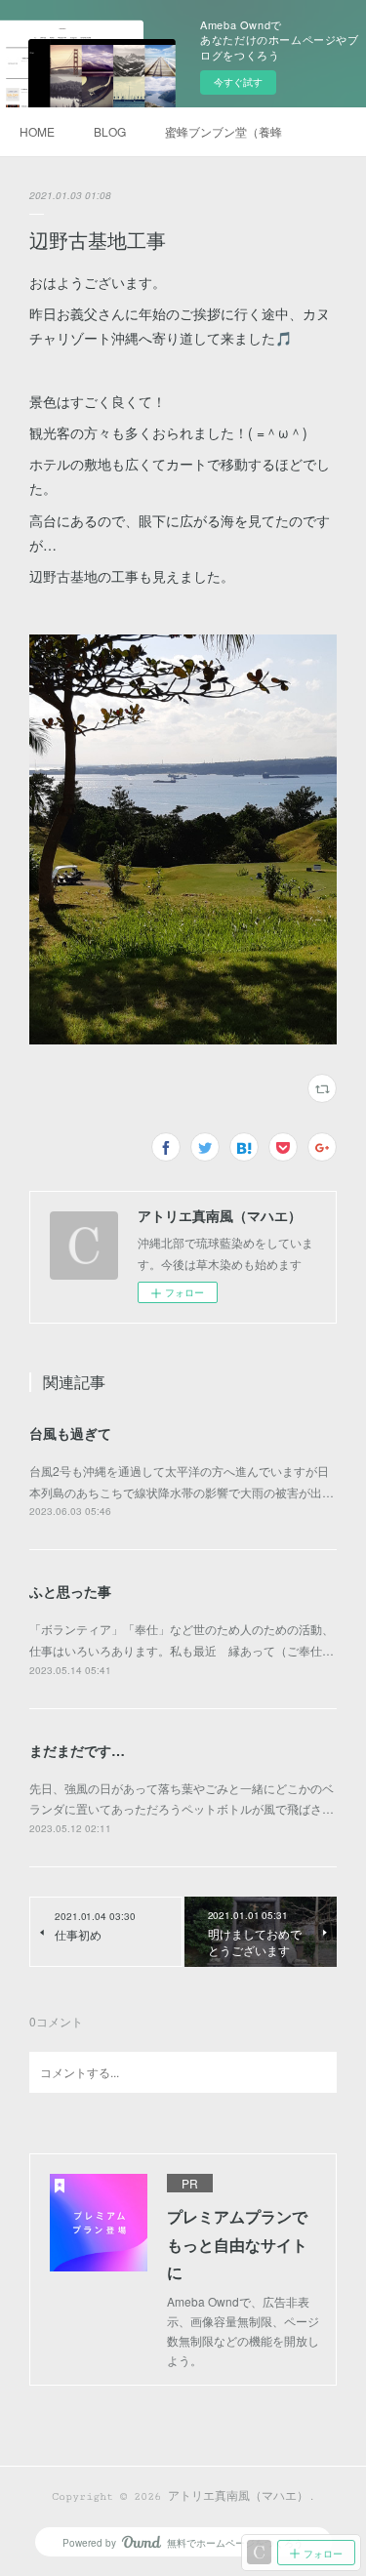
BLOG (110, 131)
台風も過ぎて (70, 1433)
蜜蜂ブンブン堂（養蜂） (224, 131)
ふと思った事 (70, 1591)
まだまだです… (77, 1750)
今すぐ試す (238, 82)
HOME (37, 131)
